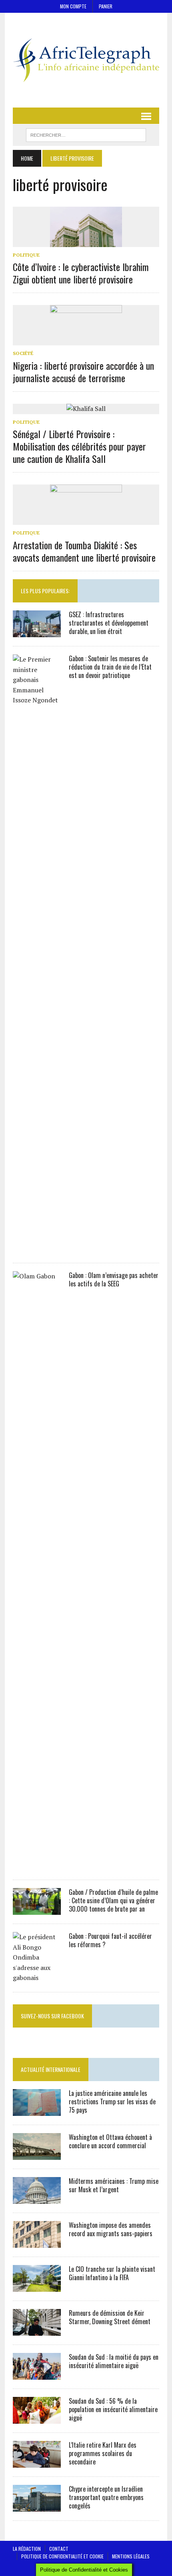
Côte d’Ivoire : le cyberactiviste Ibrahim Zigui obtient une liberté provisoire (81, 273)
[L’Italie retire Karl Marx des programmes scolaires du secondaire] (37, 2462)
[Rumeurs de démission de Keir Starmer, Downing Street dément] (37, 2330)
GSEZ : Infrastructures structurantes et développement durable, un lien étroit (109, 623)
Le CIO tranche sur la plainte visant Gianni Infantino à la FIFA (112, 2273)
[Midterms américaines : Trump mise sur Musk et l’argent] (37, 2198)
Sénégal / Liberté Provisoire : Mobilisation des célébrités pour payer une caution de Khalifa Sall (79, 446)
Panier (106, 6)
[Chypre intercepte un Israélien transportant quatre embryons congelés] (37, 2506)
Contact (59, 2549)
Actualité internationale (51, 2069)
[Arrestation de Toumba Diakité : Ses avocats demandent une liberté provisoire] (86, 520)
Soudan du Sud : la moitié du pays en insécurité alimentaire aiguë (114, 2361)
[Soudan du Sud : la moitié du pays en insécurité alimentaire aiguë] (37, 2374)
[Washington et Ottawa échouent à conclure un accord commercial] (37, 2154)
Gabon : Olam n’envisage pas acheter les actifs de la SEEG (114, 1279)
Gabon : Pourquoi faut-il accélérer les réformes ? (110, 1940)
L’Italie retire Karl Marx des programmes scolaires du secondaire (103, 2453)
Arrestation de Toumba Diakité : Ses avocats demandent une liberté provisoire (84, 551)
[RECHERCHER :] (86, 134)
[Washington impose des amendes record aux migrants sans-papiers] (37, 2242)
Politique (26, 255)
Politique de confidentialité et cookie (62, 2556)
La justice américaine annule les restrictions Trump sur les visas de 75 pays (112, 2101)
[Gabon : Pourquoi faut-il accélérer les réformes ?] (37, 1978)
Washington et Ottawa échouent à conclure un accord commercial (110, 2141)
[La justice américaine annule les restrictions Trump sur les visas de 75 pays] (37, 2110)
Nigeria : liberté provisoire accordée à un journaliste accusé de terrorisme (83, 372)
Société (23, 353)
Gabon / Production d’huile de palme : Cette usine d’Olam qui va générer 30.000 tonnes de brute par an (113, 1900)
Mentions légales (131, 2556)
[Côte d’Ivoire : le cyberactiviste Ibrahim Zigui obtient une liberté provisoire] (86, 241)
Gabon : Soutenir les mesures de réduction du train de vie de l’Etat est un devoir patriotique (110, 667)
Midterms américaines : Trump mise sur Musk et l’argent (114, 2185)
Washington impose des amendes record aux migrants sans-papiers (111, 2229)
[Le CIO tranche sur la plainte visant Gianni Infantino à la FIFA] (37, 2286)
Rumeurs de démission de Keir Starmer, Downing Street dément (110, 2317)
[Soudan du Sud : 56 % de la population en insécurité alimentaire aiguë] (37, 2418)
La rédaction (27, 2549)
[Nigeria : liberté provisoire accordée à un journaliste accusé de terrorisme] (86, 340)
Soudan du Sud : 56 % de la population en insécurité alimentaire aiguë (113, 2409)
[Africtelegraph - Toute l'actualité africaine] (86, 60)
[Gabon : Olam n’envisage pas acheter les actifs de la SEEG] (37, 1866)
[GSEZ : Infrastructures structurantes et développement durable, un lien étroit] (37, 632)
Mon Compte (73, 6)
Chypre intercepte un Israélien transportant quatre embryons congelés (106, 2497)
